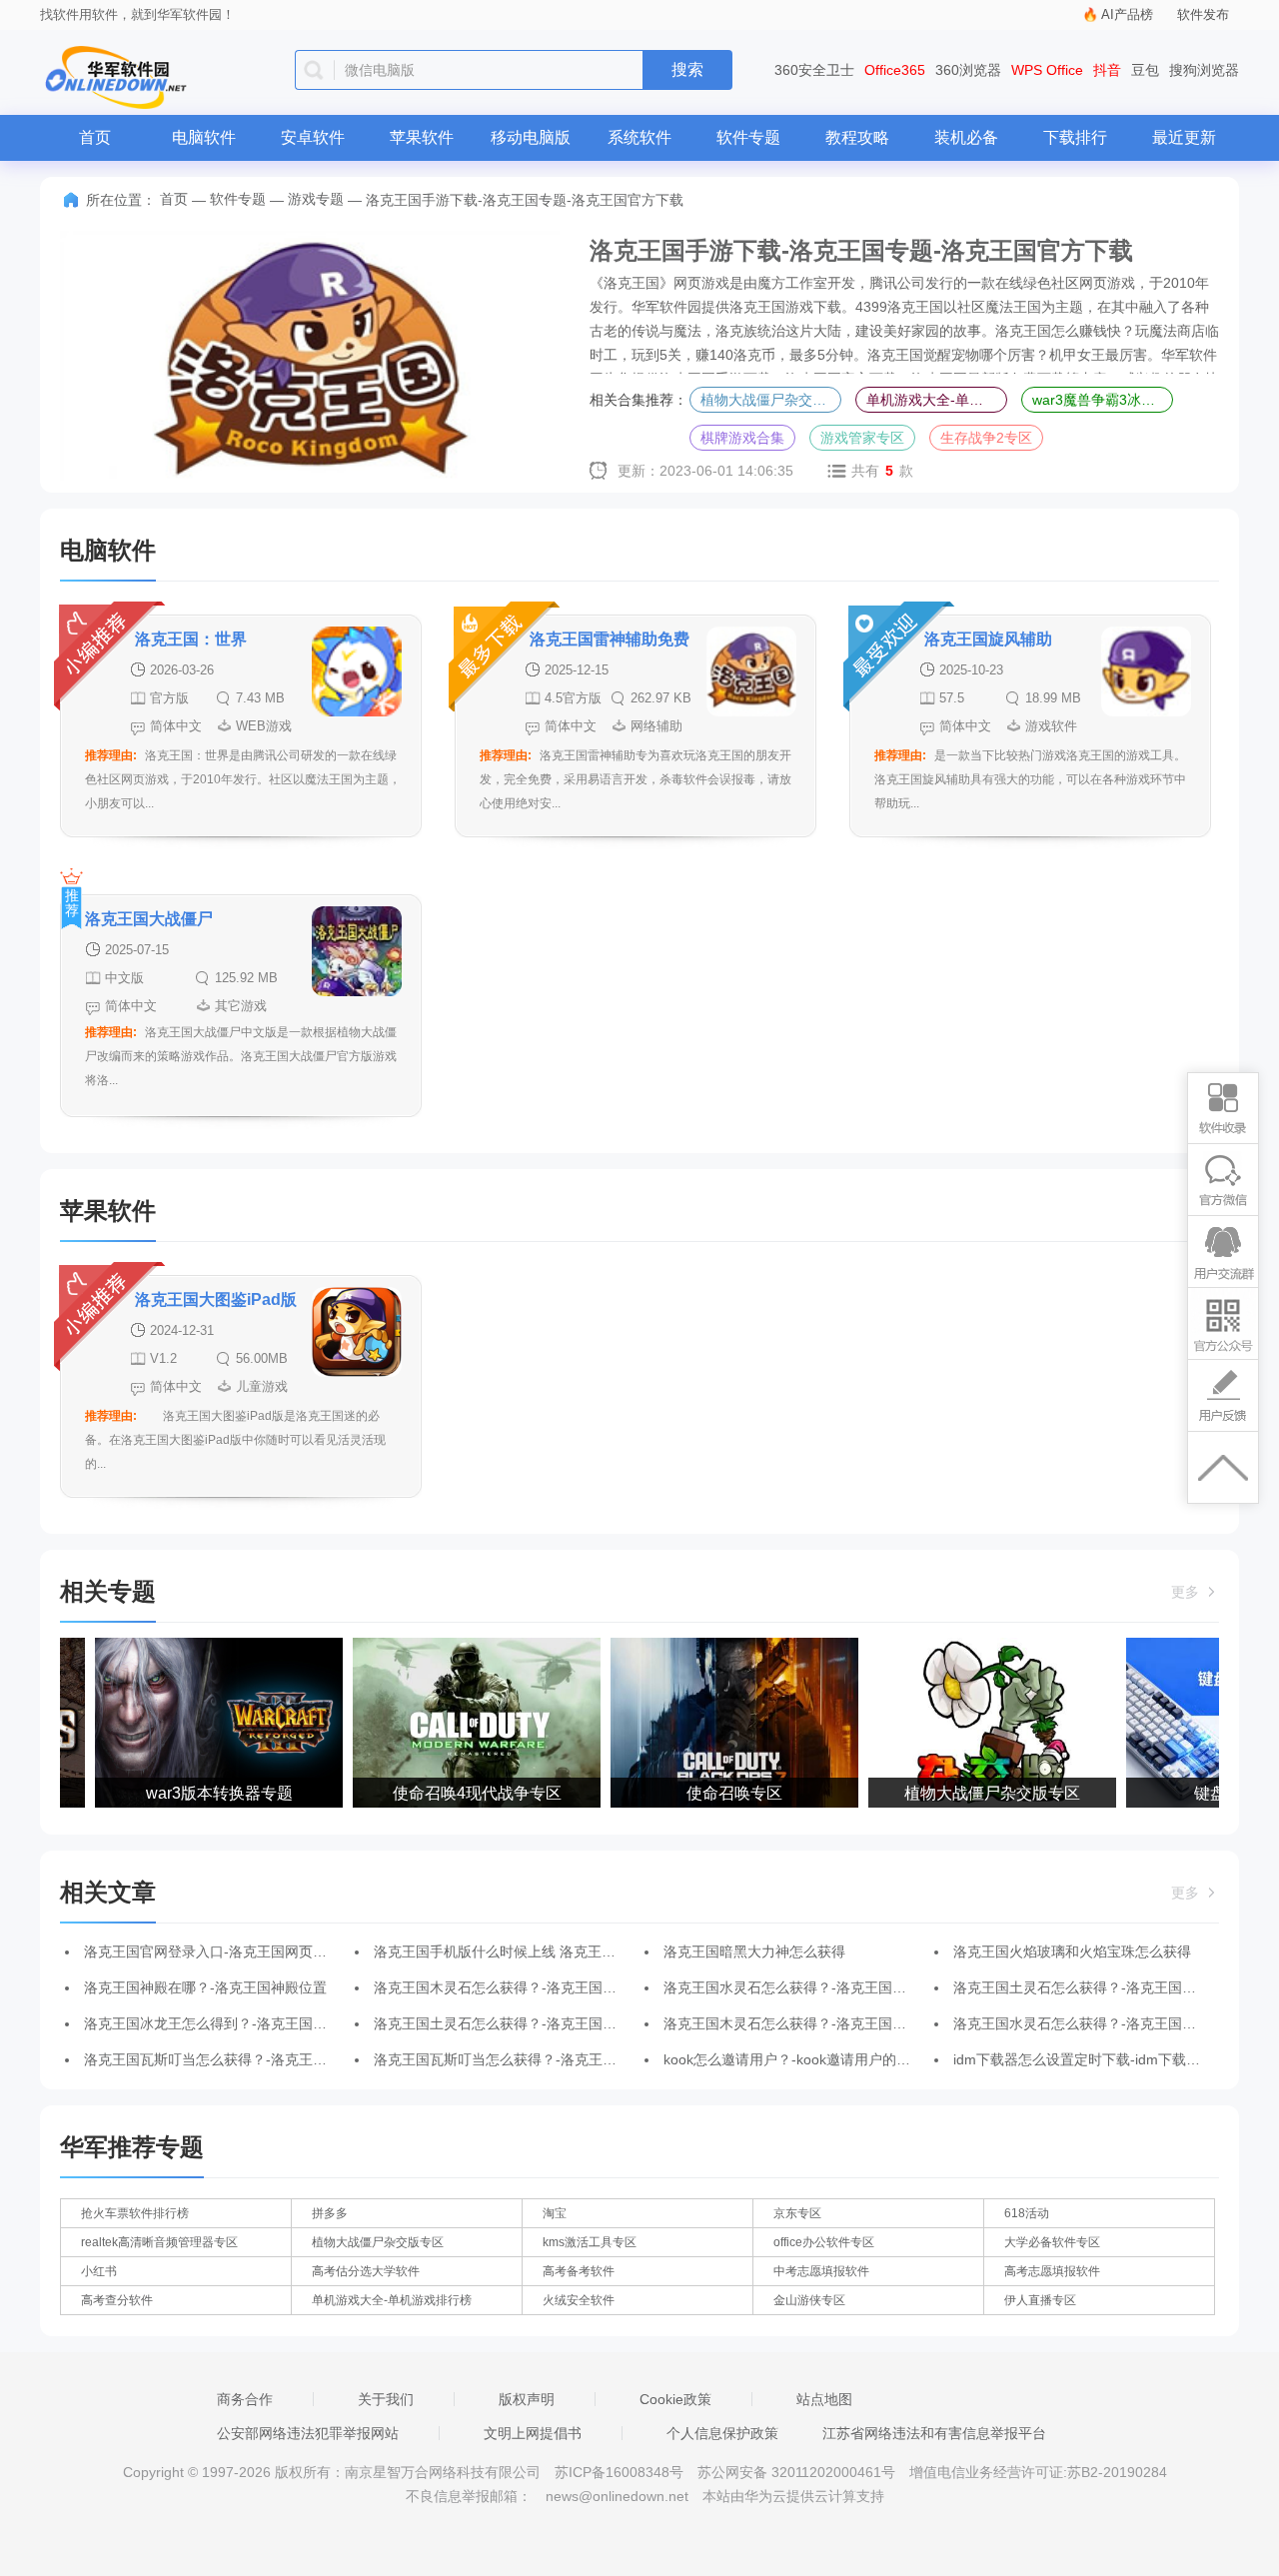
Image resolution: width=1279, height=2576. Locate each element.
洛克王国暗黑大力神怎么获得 (754, 1951)
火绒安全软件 (579, 2300)
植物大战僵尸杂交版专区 (771, 400)
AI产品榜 (1127, 14)
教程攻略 (857, 137)
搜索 (687, 69)
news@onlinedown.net (617, 2496)
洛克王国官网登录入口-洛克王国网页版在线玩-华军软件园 (264, 1951)
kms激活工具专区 (590, 2242)
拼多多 (330, 2213)
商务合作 (245, 2399)
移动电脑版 (531, 137)
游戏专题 (316, 199)
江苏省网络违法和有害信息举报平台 (934, 2433)
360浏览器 (968, 70)
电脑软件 (204, 137)
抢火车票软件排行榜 (135, 2213)
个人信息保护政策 (722, 2433)
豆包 (1145, 70)
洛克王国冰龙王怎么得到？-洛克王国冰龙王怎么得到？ (254, 2023)
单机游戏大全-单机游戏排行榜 (937, 400)
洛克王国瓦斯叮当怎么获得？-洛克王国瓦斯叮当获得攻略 (261, 2059)
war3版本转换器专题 (202, 1793)
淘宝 (555, 2213)
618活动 (1027, 2213)
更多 (1187, 1592)
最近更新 (1184, 137)
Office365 (895, 70)
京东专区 (797, 2213)
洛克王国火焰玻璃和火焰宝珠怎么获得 (1072, 1951)
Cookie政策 (675, 2399)
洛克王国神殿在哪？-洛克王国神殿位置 (205, 1987)
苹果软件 (422, 137)
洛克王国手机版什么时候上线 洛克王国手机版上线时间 (544, 1951)
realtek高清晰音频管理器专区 (159, 2242)
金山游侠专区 (809, 2300)
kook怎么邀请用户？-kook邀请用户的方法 (794, 2059)
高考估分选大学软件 (366, 2271)
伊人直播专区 (1040, 2300)
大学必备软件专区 (1052, 2242)
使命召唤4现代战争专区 (460, 1793)
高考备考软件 (579, 2271)
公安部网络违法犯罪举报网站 (308, 2433)
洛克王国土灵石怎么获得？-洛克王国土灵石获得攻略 (537, 2023)
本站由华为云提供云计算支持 (793, 2496)
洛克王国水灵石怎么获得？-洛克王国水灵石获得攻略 (827, 1987)
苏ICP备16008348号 (619, 2472)
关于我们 (386, 2399)
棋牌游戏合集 (742, 438)
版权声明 (527, 2399)
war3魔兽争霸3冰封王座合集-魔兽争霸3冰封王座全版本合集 (1103, 400)
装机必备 (966, 137)
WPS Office (1047, 70)
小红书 (99, 2271)
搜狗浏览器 (1204, 70)
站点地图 (824, 2399)
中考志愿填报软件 (821, 2271)
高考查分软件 (117, 2300)
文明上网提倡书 (533, 2433)
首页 (95, 137)
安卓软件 (313, 137)
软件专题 (748, 137)
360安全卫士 (814, 70)
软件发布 (1203, 14)
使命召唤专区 (717, 1793)
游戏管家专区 (862, 438)
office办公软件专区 (824, 2242)
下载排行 (1075, 137)
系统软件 (639, 137)
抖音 (1107, 70)
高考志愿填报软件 (1052, 2271)
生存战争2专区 (986, 438)
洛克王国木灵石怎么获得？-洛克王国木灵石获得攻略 (537, 1987)
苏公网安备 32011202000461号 (798, 2472)
